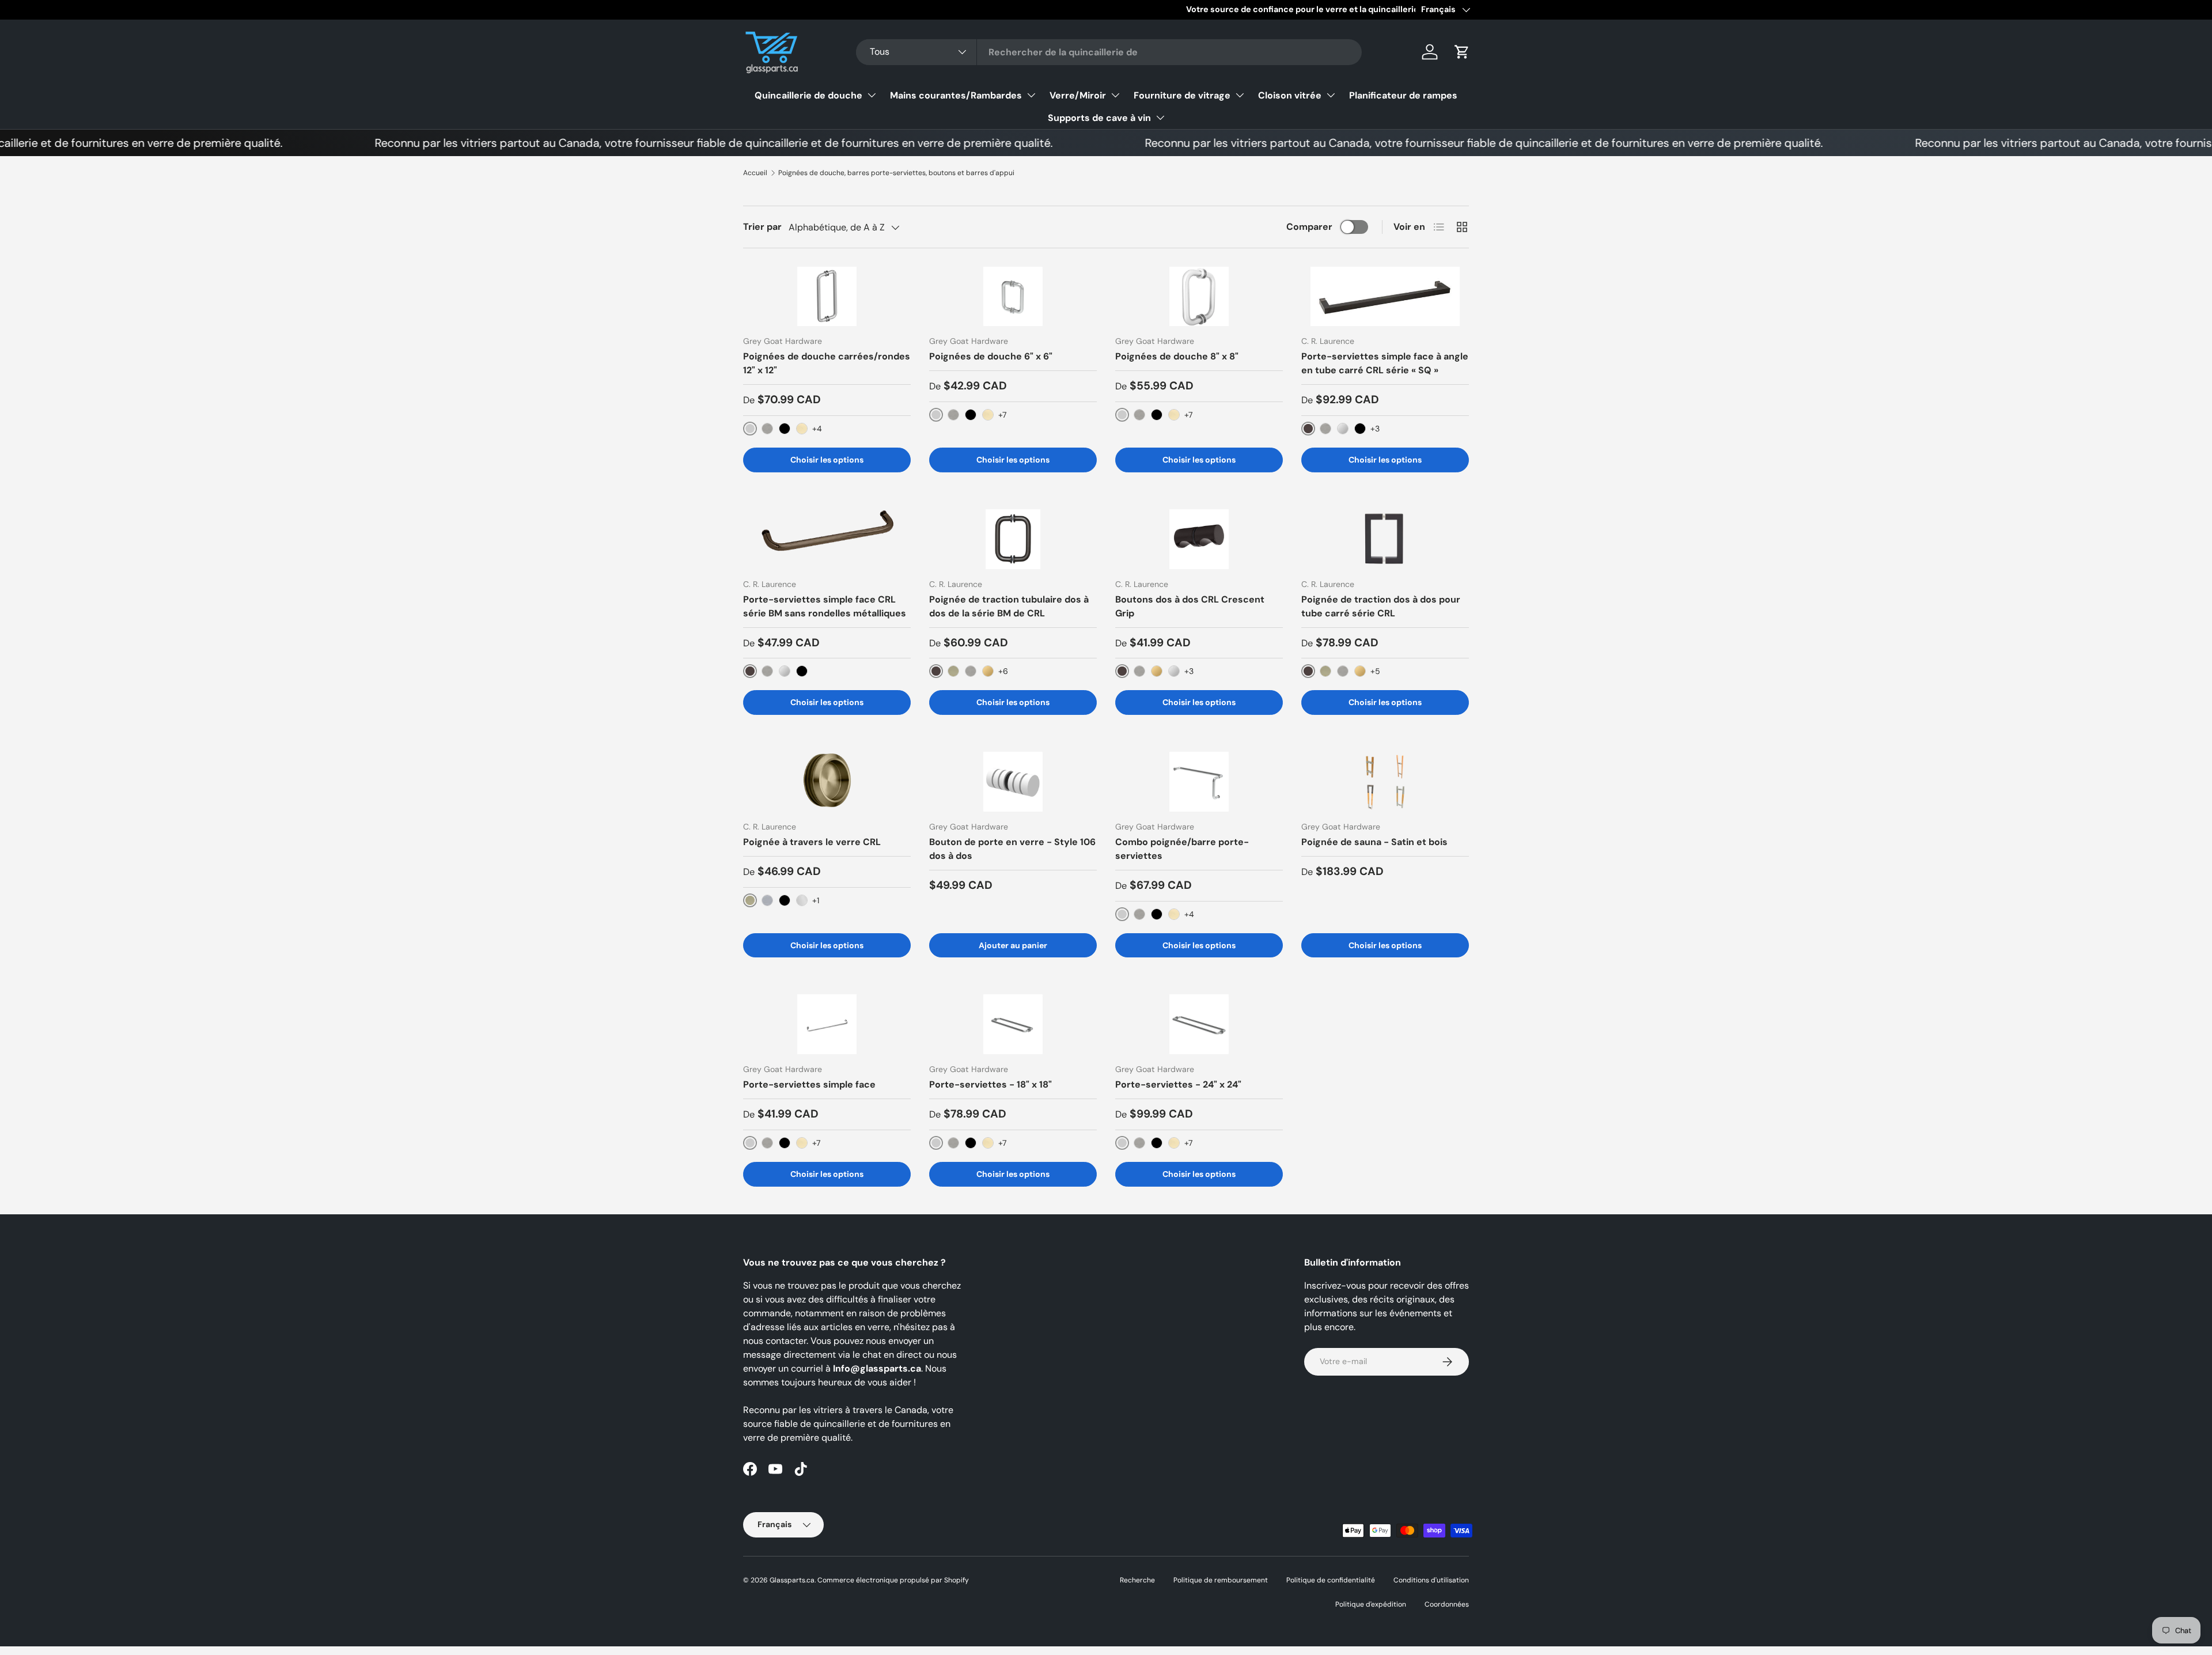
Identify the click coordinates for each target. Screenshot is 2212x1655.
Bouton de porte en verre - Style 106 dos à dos (1012, 849)
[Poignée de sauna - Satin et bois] (1385, 781)
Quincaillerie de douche (808, 95)
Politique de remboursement (1221, 1580)
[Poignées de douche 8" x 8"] (1199, 296)
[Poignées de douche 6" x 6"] (1013, 296)
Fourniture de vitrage (1182, 95)
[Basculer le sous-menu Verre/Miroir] (1115, 95)
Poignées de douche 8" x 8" (1177, 356)
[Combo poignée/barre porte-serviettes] (1199, 781)
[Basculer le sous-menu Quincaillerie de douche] (872, 95)
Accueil (755, 173)
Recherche (1137, 1580)
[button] (1462, 52)
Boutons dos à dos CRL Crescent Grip (1190, 606)
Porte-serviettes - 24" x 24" (1178, 1084)
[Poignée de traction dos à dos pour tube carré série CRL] (1385, 539)
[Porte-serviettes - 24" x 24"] (1199, 1024)
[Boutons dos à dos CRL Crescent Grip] (1199, 539)
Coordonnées (1447, 1604)
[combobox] (1109, 52)
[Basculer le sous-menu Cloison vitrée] (1331, 95)
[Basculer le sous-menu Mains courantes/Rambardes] (1031, 95)
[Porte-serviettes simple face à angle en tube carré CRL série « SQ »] (1385, 296)
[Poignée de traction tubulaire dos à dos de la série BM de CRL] (1013, 539)
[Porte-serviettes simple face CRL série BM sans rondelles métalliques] (827, 539)
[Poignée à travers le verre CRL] (827, 781)
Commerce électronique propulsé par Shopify (893, 1580)
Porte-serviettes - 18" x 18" (991, 1084)
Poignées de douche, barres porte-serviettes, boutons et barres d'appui (896, 173)
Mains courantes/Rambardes (956, 95)
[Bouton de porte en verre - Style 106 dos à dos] (1013, 781)
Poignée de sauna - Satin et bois (1374, 842)
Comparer (1309, 227)
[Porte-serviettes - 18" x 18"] (1013, 1024)
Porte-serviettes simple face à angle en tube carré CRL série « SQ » (1385, 363)
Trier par (762, 227)
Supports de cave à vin (1099, 118)
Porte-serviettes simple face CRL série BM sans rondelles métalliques (825, 606)
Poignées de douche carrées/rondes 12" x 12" (827, 363)
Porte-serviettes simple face (809, 1084)
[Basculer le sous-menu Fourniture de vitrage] (1240, 95)
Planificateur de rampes (1403, 95)
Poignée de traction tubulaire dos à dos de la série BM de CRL (1009, 606)
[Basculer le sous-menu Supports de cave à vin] (1160, 118)
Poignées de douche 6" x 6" (991, 356)
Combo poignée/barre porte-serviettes (1182, 849)
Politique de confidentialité (1331, 1580)
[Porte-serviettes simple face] (827, 1024)
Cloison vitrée (1290, 95)
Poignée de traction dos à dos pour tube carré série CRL (1381, 606)
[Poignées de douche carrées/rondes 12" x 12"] (827, 296)
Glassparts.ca (792, 1580)
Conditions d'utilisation (1431, 1580)
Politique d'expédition (1371, 1604)
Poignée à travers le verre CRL (812, 842)
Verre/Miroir (1078, 95)
